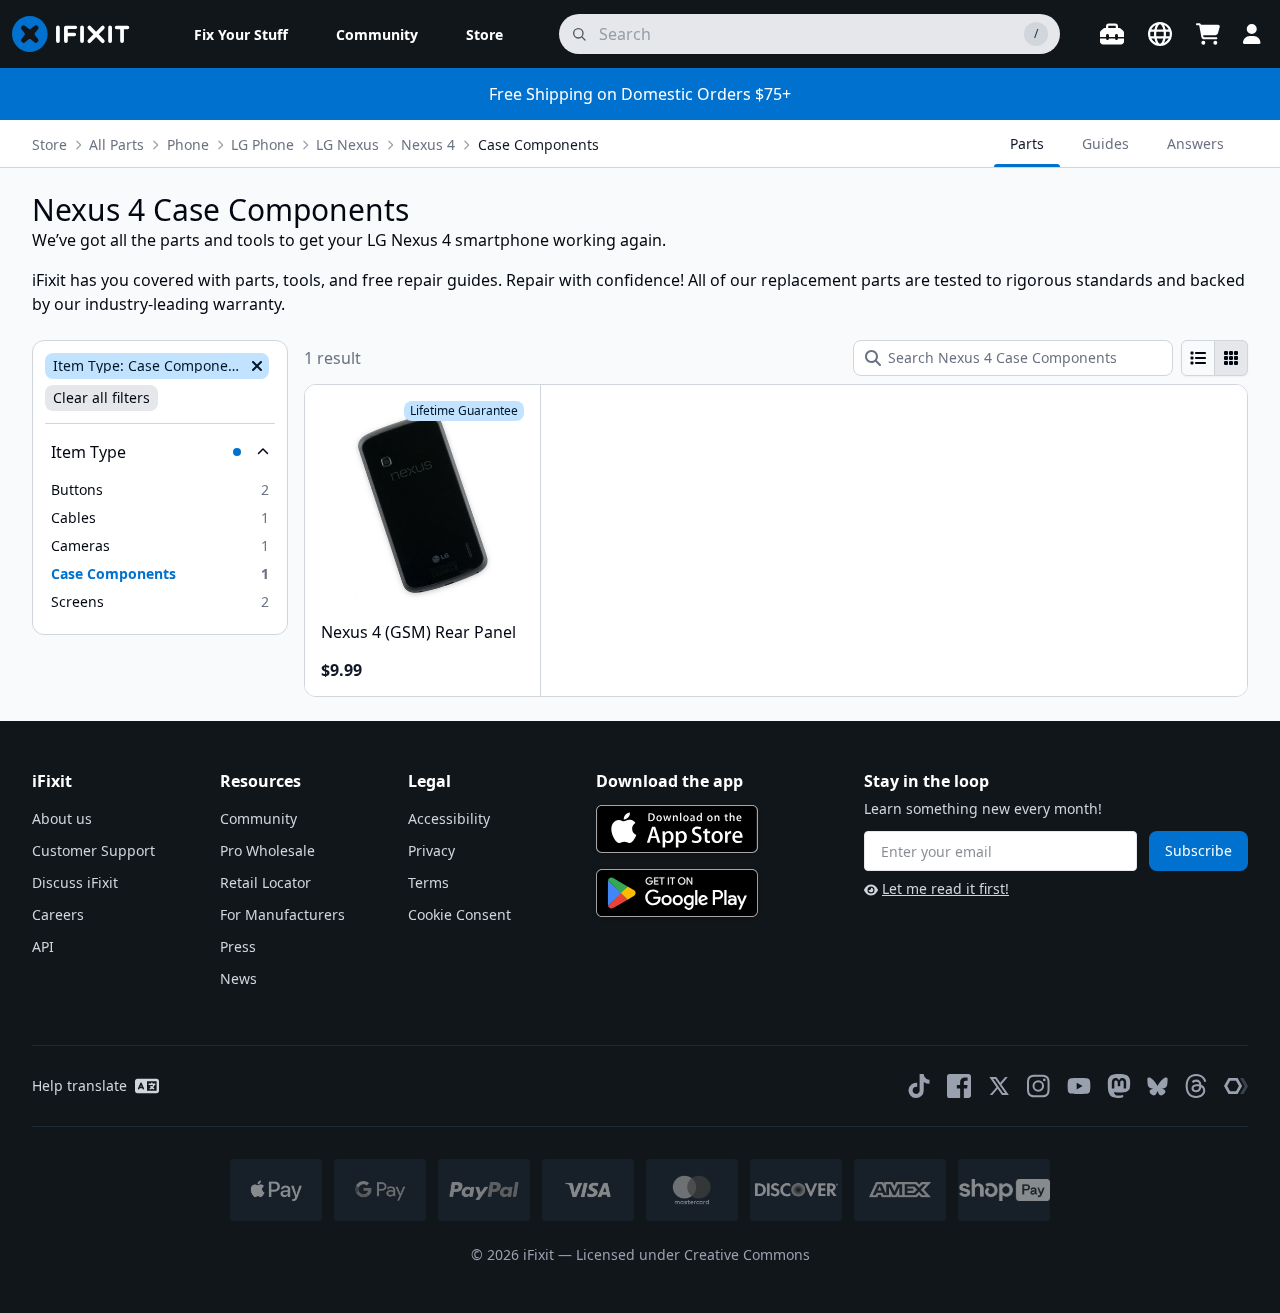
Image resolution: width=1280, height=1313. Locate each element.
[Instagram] (1039, 1086)
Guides (1105, 143)
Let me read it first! (945, 888)
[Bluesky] (1157, 1086)
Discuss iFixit (75, 882)
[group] (1214, 358)
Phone (188, 144)
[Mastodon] (1119, 1086)
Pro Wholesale (267, 850)
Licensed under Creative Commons (693, 1254)
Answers (1195, 143)
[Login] (1252, 34)
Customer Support (93, 850)
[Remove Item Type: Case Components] (255, 366)
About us (62, 818)
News (238, 978)
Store (49, 144)
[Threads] (1196, 1086)
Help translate (79, 1085)
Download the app (669, 781)
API (43, 946)
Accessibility (449, 818)
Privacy (431, 850)
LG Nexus (347, 144)
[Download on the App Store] (677, 829)
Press (238, 946)
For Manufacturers (282, 914)
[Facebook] (959, 1086)
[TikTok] (919, 1086)
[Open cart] (1208, 34)
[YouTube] (1079, 1086)
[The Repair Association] (1236, 1086)
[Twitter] (999, 1086)
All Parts (116, 144)
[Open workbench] (1112, 34)
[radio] (1198, 358)
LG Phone (262, 144)
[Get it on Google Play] (677, 893)
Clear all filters (101, 397)
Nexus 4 (428, 144)
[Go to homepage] (79, 34)
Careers (58, 914)
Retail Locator (265, 882)
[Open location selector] (1160, 34)
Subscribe (1198, 850)
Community (258, 818)
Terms (428, 882)
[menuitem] (241, 34)
